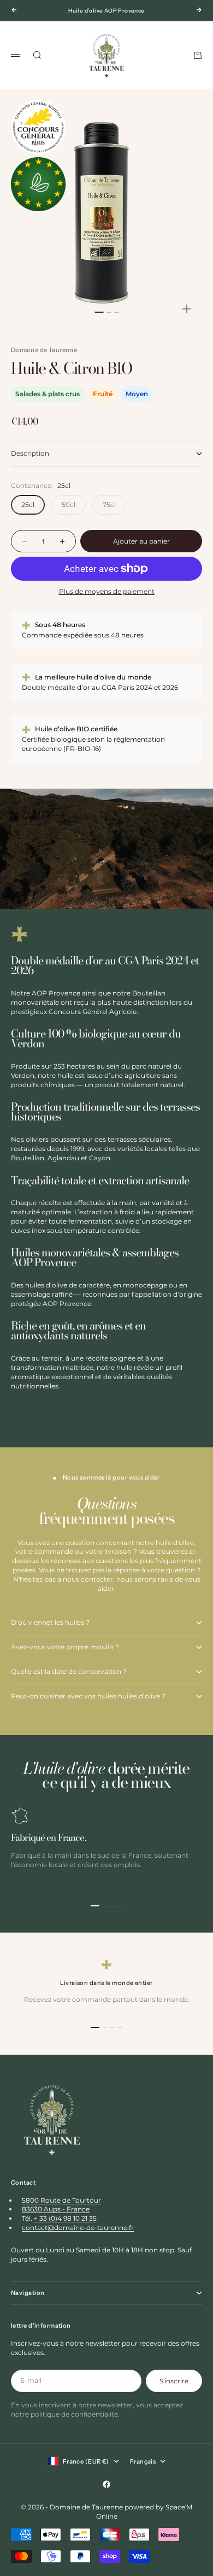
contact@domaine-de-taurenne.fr (78, 2228)
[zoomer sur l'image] (187, 309)
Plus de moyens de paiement (107, 591)
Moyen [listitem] (137, 394)
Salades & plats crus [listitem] (48, 394)
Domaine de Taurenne (44, 350)
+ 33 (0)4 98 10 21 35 (65, 2218)
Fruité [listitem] (103, 394)
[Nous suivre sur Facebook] (106, 2484)
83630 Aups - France (56, 2209)
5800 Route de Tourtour (61, 2200)
